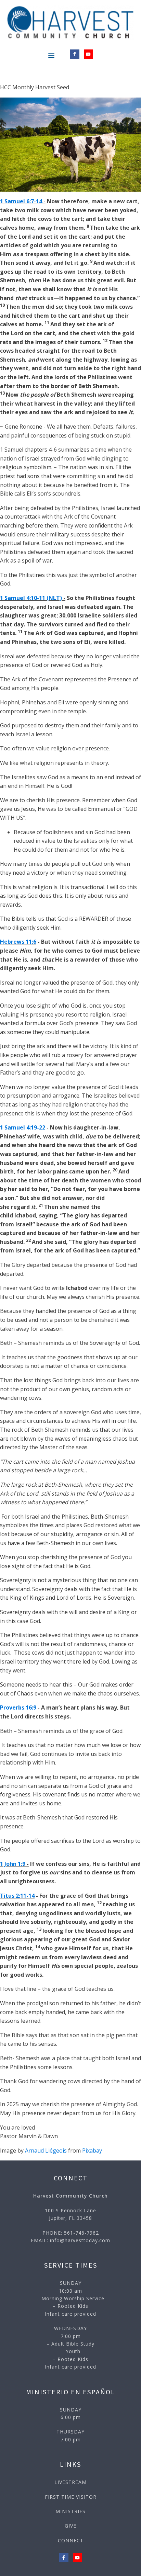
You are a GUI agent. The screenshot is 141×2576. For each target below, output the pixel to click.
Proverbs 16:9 (18, 1707)
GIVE (70, 2526)
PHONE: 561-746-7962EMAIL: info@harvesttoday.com (70, 2237)
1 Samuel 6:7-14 (21, 201)
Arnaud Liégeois (46, 2151)
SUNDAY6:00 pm (71, 2413)
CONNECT (71, 2540)
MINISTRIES (70, 2511)
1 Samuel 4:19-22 (23, 1127)
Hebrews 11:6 (18, 942)
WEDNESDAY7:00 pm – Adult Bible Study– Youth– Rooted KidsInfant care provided (70, 2347)
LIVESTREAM (70, 2482)
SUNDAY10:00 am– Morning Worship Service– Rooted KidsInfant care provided (70, 2298)
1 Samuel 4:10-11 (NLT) (31, 598)
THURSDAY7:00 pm (70, 2435)
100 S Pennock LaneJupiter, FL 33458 (70, 2214)
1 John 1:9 (13, 1864)
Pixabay (92, 2151)
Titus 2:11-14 (17, 1896)
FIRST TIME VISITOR (71, 2497)
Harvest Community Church (70, 2196)
